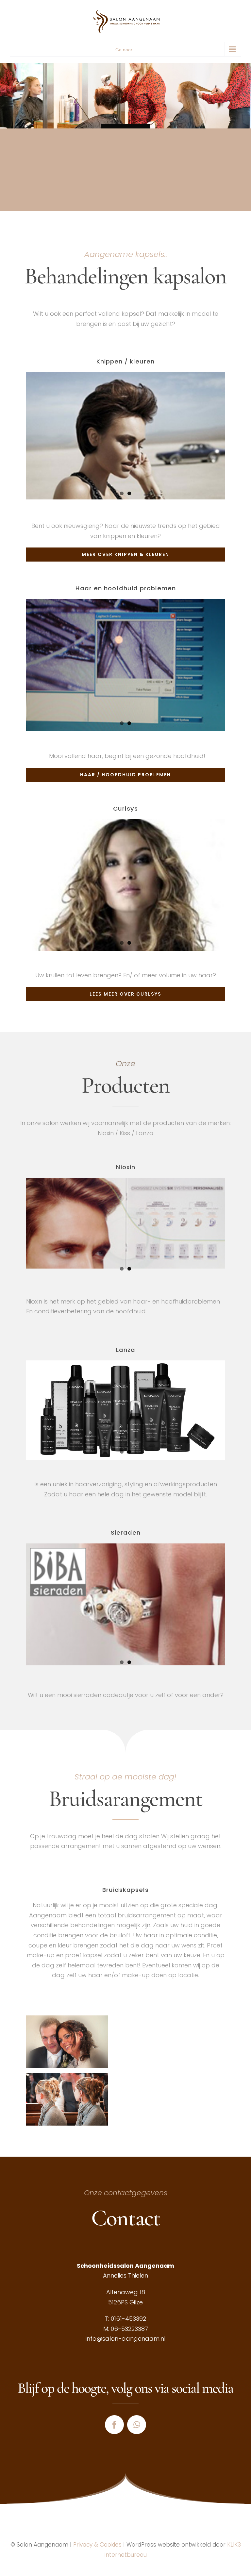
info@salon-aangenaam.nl (125, 2339)
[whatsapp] (137, 2425)
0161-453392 (128, 2319)
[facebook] (114, 2425)
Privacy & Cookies (97, 2545)
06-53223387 (129, 2329)
